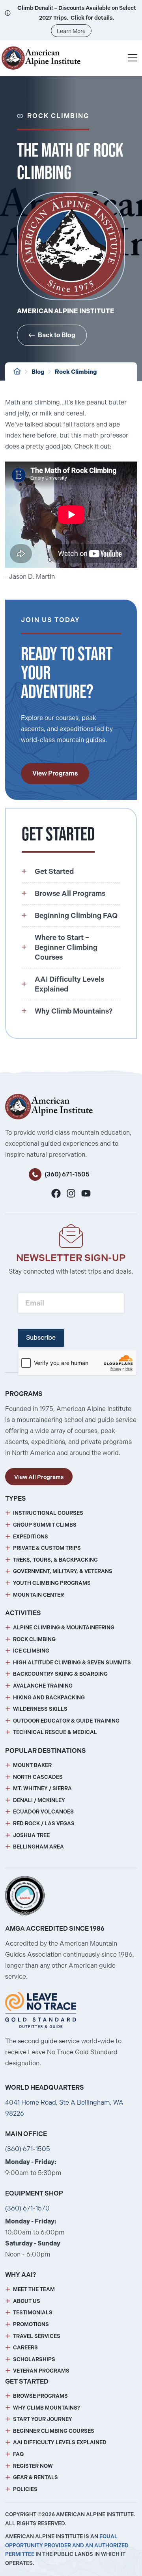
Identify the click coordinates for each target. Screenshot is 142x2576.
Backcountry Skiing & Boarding (60, 1674)
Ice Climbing (31, 1651)
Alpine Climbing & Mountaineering (64, 1628)
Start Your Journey (43, 2419)
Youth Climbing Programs (52, 1583)
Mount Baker (32, 1765)
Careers (25, 2348)
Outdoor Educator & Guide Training (66, 1721)
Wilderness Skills (40, 1709)
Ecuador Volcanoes (43, 1812)
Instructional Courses (48, 1513)
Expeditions (31, 1537)
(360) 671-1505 (67, 1174)
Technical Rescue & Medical (55, 1732)
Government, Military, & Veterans (63, 1571)
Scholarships (34, 2359)
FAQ (18, 2454)
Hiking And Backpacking (49, 1698)
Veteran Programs (41, 2371)
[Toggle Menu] (133, 58)
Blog (38, 372)
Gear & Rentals (35, 2477)
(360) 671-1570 (27, 2208)
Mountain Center (38, 1595)
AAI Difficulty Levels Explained (60, 2442)
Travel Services (37, 2336)
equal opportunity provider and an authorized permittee (67, 2546)
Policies (25, 2489)
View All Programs (39, 1477)
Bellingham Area (38, 1847)
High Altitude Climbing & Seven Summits (72, 1663)
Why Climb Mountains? (47, 2408)
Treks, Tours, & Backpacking (55, 1560)
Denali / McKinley (39, 1800)
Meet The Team (34, 2289)
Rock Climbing (76, 372)
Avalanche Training (43, 1686)
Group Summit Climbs (45, 1525)
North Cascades (38, 1777)
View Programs (55, 773)
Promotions (31, 2324)
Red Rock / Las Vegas (44, 1824)
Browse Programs (40, 2396)
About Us (27, 2301)
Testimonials (33, 2313)
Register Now (33, 2466)
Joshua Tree (31, 1835)
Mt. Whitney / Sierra (42, 1788)
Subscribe (41, 1338)
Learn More (71, 31)
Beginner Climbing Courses (54, 2431)
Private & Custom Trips (47, 1548)
